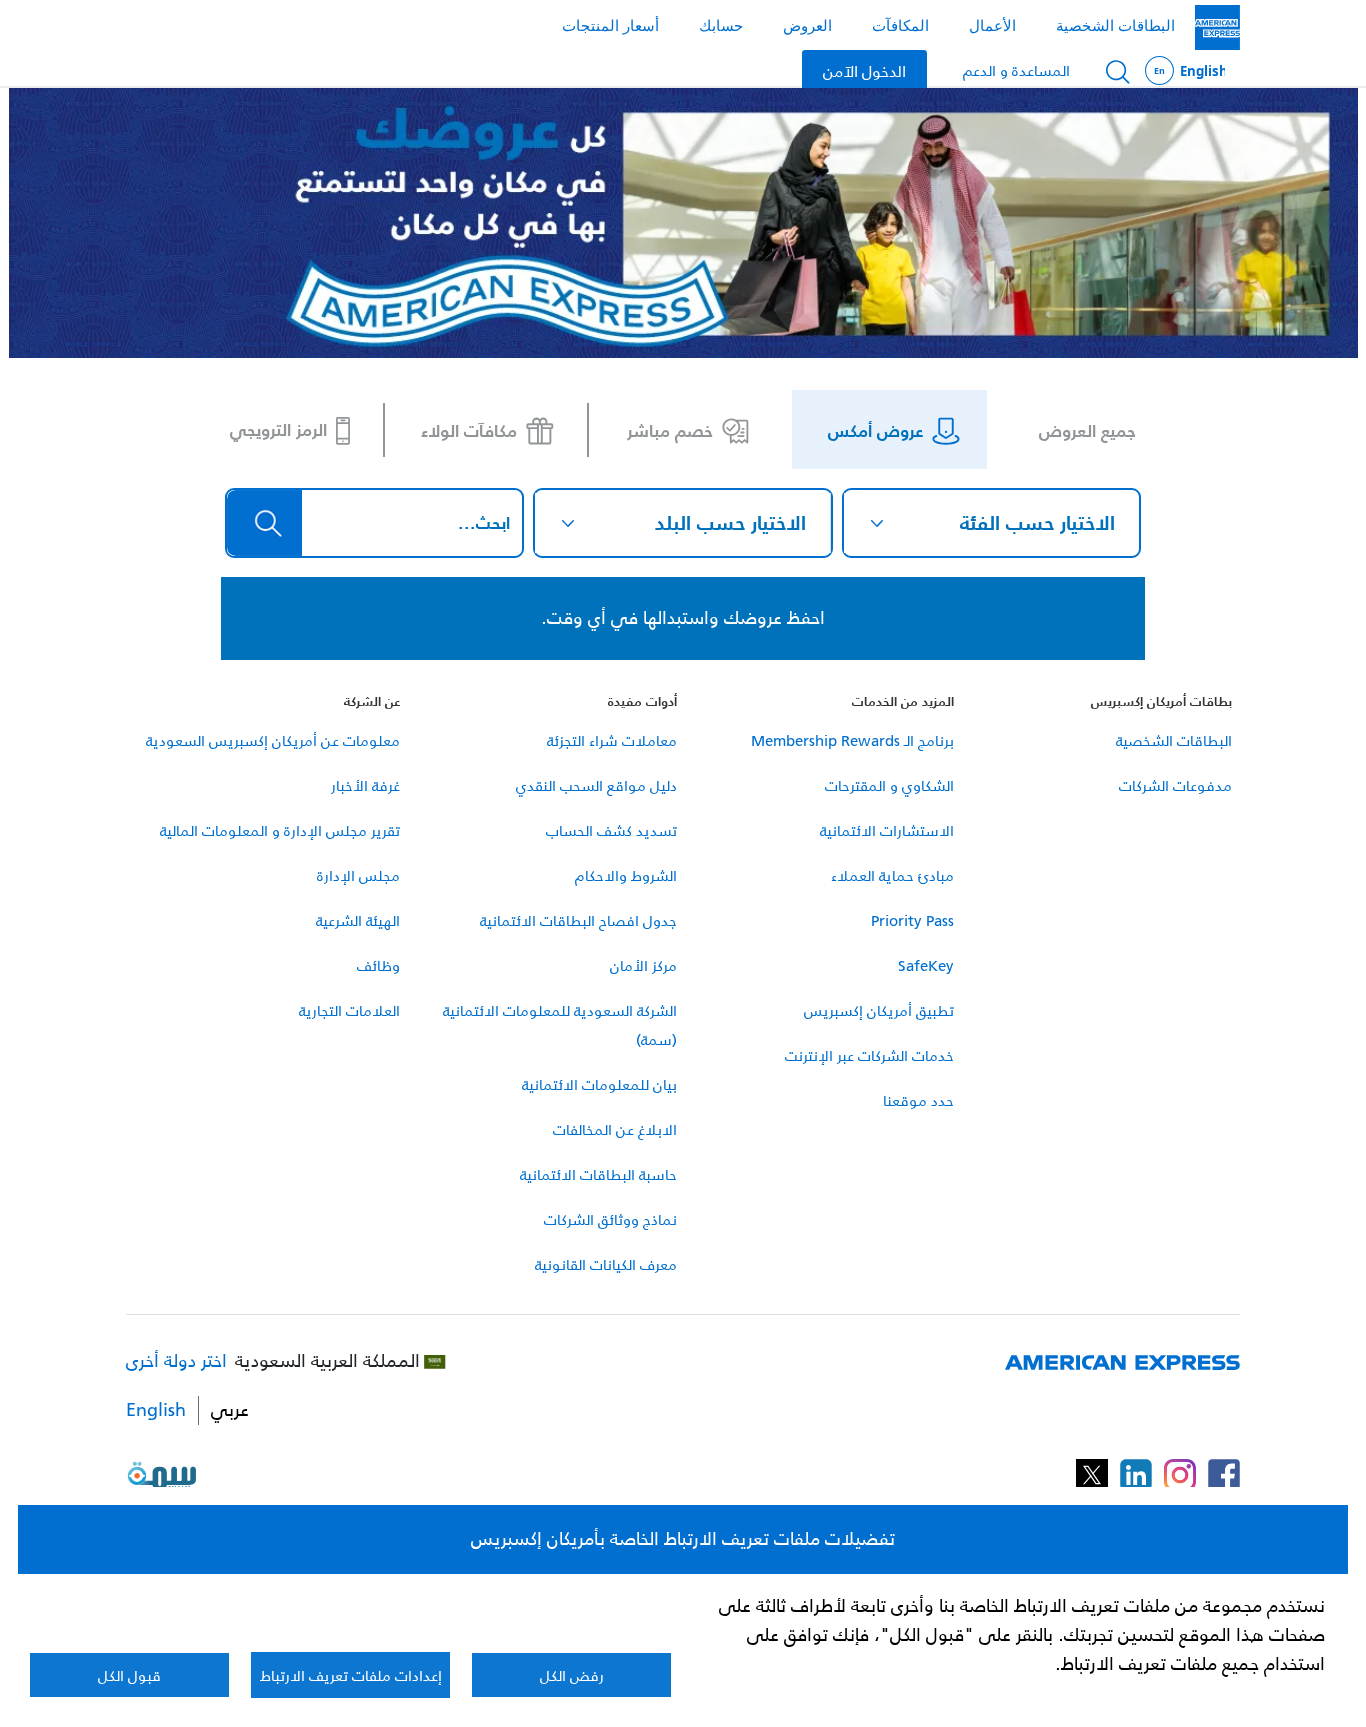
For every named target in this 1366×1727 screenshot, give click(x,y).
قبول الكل (129, 1675)
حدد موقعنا (918, 1100)
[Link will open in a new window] (1224, 1474)
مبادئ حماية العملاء (892, 875)
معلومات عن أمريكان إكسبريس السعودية (273, 740)
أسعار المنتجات (610, 25)
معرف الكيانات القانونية (606, 1264)
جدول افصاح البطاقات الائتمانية (578, 920)
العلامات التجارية (349, 1010)
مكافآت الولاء (469, 430)
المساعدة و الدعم (1016, 71)
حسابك (721, 25)
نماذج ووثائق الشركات (610, 1219)
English (1185, 71)
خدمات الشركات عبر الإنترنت (869, 1055)
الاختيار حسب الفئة (1037, 523)
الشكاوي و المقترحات (889, 785)
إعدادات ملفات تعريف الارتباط (351, 1675)
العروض (807, 25)
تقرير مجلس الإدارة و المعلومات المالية (280, 830)
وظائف (378, 965)
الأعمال (992, 25)
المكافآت (900, 25)
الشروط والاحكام (626, 875)
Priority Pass (912, 920)
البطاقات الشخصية (1115, 25)
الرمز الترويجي (278, 430)
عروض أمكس (875, 430)
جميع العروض (1087, 430)
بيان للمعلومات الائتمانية (599, 1084)
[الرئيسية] (1217, 27)
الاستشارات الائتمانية (887, 830)
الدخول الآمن (864, 70)
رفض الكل (572, 1675)
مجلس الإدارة (358, 875)
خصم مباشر (670, 430)
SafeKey (926, 965)
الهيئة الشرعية (358, 920)
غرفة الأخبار (365, 785)
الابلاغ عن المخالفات (615, 1129)
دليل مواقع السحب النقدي (596, 785)
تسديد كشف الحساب (611, 830)
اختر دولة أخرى (176, 1361)
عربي (230, 1410)
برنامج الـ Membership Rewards (852, 740)
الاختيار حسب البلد (730, 523)
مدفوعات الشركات (1175, 785)
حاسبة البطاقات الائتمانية (598, 1174)
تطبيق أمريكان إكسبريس (879, 1010)
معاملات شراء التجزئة (612, 740)
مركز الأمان (643, 965)
